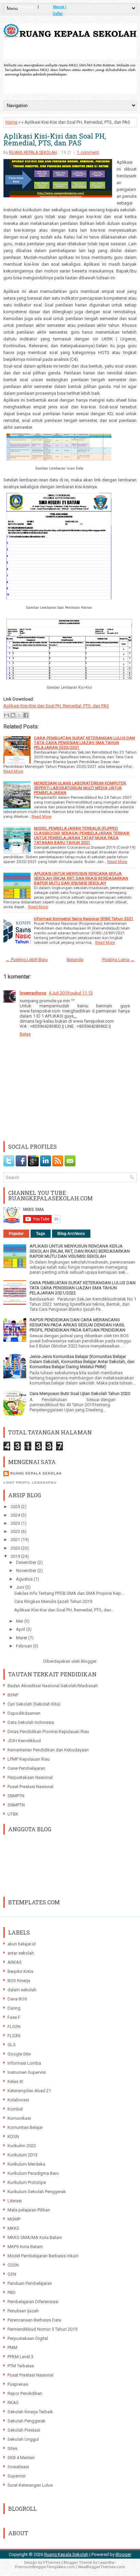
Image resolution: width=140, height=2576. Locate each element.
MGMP (14, 2219)
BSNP (13, 1695)
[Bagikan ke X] (19, 715)
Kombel (15, 2109)
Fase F (14, 2017)
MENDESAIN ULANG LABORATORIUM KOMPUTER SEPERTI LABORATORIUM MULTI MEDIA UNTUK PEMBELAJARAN (80, 788)
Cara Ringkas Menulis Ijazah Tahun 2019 (53, 1601)
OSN (12, 2274)
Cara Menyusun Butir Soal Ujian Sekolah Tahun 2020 (80, 1393)
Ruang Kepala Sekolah (66, 2554)
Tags (41, 1234)
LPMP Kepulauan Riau (29, 1759)
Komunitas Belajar (25, 2127)
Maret (22, 1638)
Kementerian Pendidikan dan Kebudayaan (48, 1750)
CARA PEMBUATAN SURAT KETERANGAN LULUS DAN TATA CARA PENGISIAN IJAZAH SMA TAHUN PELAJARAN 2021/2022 (83, 1288)
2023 (16, 1523)
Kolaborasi (18, 2100)
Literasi (15, 2201)
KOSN (13, 2137)
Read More (13, 771)
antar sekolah (21, 1953)
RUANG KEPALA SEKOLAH (33, 153)
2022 (16, 1531)
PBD (12, 2292)
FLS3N (14, 2036)
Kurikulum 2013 (22, 2155)
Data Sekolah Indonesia (31, 1722)
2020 (16, 1548)
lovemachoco (33, 993)
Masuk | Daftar (60, 8)
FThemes (52, 2563)
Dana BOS (17, 1999)
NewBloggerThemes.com (102, 2567)
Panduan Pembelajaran (30, 2283)
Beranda (75, 960)
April (21, 1629)
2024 (16, 1515)
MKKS (13, 2228)
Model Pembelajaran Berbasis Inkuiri (43, 2256)
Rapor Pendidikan (25, 2393)
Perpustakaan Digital (28, 2338)
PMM (12, 2348)
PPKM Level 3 (20, 2357)
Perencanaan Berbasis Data (34, 2320)
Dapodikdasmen (24, 1713)
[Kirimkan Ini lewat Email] (6, 715)
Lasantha (106, 2563)
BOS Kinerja (19, 1981)
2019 (16, 1556)
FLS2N (14, 2026)
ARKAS (15, 1962)
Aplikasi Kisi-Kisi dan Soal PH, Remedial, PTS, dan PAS (55, 139)
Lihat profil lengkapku (30, 1483)
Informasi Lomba (24, 2063)
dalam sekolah (22, 1990)
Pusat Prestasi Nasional (30, 1787)
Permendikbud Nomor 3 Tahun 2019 (42, 2329)
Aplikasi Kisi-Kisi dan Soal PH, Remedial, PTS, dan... (64, 1610)
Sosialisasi (18, 2467)
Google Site (19, 2054)
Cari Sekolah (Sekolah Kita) (34, 1704)
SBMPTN (16, 1796)
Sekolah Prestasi (24, 2430)
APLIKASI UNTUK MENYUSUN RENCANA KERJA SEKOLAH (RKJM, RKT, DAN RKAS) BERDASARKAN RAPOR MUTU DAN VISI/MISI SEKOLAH (81, 878)
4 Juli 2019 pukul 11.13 (71, 993)
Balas (25, 1034)
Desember (27, 1562)
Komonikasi (19, 2118)
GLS (12, 2045)
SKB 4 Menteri (21, 2458)
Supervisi (16, 2476)
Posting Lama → (118, 960)
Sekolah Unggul (23, 2439)
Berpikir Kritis (20, 1971)
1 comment (88, 153)
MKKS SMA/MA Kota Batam (35, 2237)
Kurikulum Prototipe (27, 2182)
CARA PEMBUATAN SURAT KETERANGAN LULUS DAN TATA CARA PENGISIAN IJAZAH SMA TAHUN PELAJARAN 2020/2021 (84, 743)
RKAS (13, 2403)
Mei (20, 1621)
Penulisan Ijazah (23, 2311)
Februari (24, 1646)
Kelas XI (15, 2081)
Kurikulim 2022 (22, 2146)
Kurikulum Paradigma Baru (33, 2173)
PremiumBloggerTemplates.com (45, 2567)
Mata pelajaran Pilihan (29, 2210)
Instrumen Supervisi (27, 2072)
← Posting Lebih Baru (27, 960)
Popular (16, 1234)
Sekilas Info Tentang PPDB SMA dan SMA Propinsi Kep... (69, 1593)
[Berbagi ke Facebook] (26, 715)
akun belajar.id (22, 1944)
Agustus (25, 1579)
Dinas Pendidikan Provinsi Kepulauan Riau (48, 1732)
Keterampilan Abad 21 (29, 2091)
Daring (14, 2008)
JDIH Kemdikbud (24, 1741)
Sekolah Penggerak (27, 2421)
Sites (12, 2448)
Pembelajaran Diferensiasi (33, 2302)
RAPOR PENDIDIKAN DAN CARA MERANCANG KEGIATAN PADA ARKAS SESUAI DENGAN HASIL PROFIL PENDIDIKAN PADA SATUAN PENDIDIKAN (77, 1325)
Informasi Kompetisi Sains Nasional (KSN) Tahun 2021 (84, 919)
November (27, 1571)
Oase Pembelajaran (26, 1768)
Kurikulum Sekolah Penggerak (37, 2192)
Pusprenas (18, 2384)
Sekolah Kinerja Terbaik (30, 2412)
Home (11, 122)
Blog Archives (71, 1234)
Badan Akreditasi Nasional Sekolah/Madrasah (53, 1686)
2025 (16, 1507)
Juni (21, 1587)
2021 (16, 1540)
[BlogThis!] (13, 715)
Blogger (89, 1661)
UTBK (13, 1814)
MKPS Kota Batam (25, 2247)
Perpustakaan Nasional (30, 1777)
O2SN (13, 2265)
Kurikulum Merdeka (26, 2164)
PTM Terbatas (21, 2366)
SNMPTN (16, 1805)
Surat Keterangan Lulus (30, 2485)
